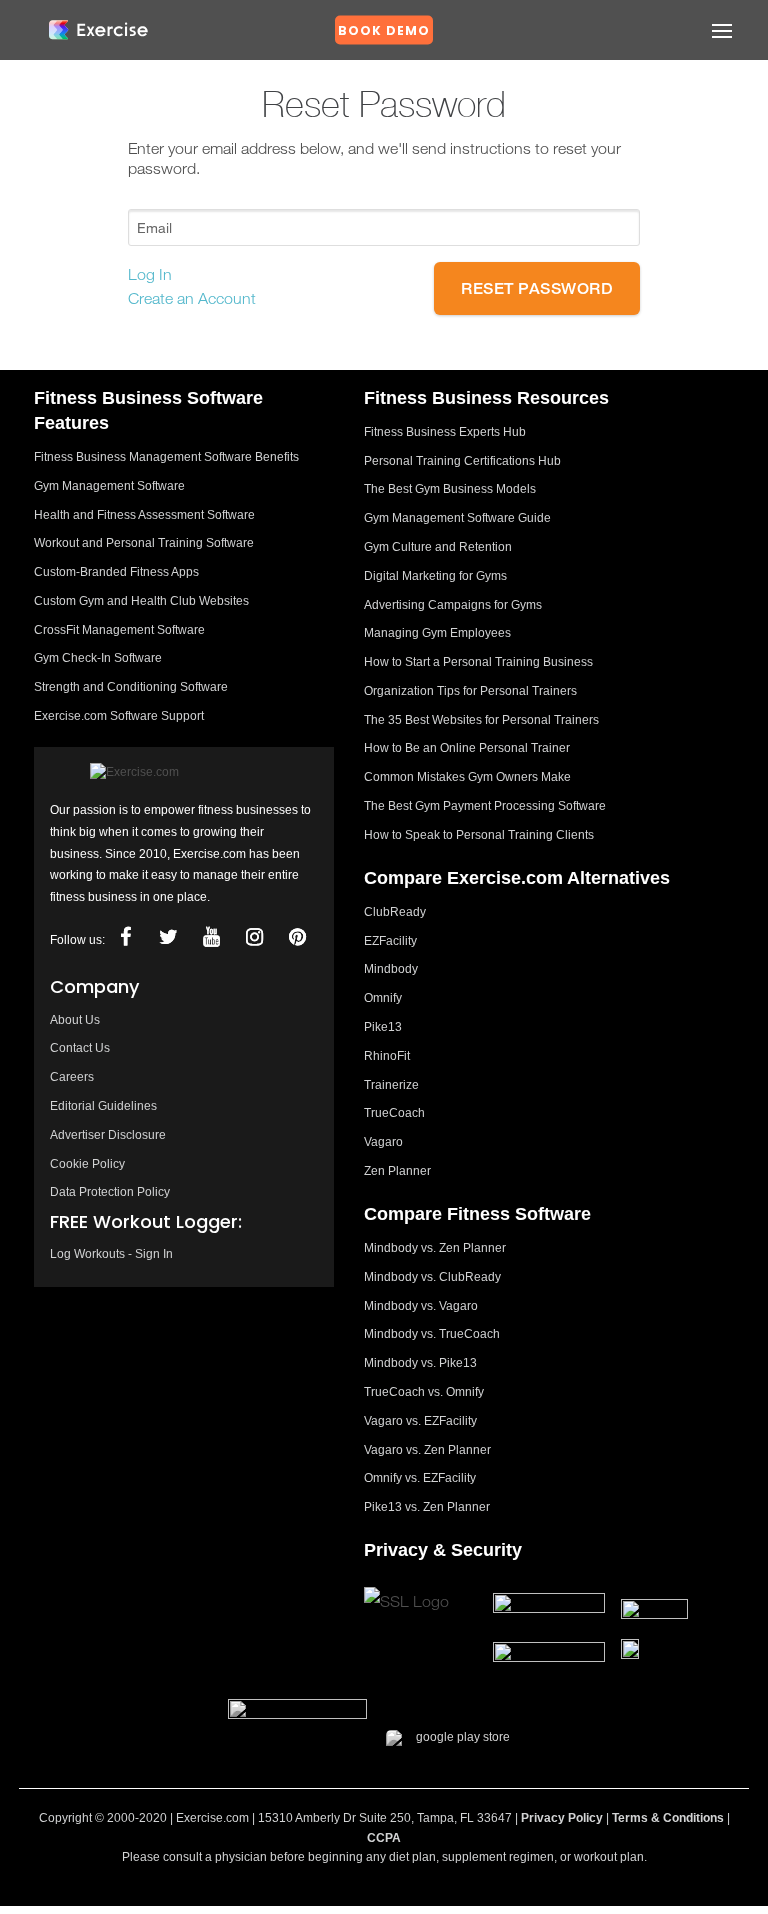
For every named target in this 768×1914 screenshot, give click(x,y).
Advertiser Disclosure (108, 1135)
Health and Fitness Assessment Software (144, 515)
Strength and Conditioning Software (131, 687)
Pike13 (383, 1027)
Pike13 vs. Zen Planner (427, 1507)
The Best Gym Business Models (450, 489)
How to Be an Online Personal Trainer (467, 748)
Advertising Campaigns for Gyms (453, 605)
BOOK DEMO (384, 30)
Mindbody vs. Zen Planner (435, 1248)
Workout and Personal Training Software (144, 543)
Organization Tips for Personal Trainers (470, 691)
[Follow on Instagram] (254, 937)
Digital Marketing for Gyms (435, 576)
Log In (150, 274)
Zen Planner (397, 1171)
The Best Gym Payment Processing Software (485, 806)
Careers (72, 1077)
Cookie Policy (87, 1164)
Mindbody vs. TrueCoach (432, 1334)
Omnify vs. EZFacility (420, 1478)
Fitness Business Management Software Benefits (166, 457)
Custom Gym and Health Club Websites (141, 601)
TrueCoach (394, 1113)
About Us (75, 1020)
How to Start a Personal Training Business (478, 662)
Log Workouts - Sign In (111, 1254)
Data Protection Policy (110, 1192)
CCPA (384, 1838)
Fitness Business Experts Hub (445, 432)
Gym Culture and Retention (438, 547)
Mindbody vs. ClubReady (432, 1277)
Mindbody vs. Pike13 (420, 1363)
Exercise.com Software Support (119, 716)
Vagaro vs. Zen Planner (427, 1450)
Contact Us (80, 1048)
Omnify (383, 998)
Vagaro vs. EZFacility (420, 1421)
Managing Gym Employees (437, 633)
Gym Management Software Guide (457, 518)
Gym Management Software (109, 486)
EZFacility (390, 941)
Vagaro (383, 1142)
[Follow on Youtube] (211, 937)
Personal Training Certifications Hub (462, 461)
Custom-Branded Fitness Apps (116, 572)
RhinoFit (387, 1056)
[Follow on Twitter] (168, 937)
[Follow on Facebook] (125, 937)
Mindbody (391, 969)
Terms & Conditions (668, 1818)
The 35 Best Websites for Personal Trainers (481, 720)
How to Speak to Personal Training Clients (479, 835)
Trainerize (391, 1085)
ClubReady (395, 912)
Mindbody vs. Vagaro (421, 1306)
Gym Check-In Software (98, 658)
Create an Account (192, 298)
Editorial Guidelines (103, 1106)
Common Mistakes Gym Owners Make (467, 777)
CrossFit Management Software (119, 630)
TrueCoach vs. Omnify (424, 1392)
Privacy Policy (562, 1818)
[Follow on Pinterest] (297, 937)
